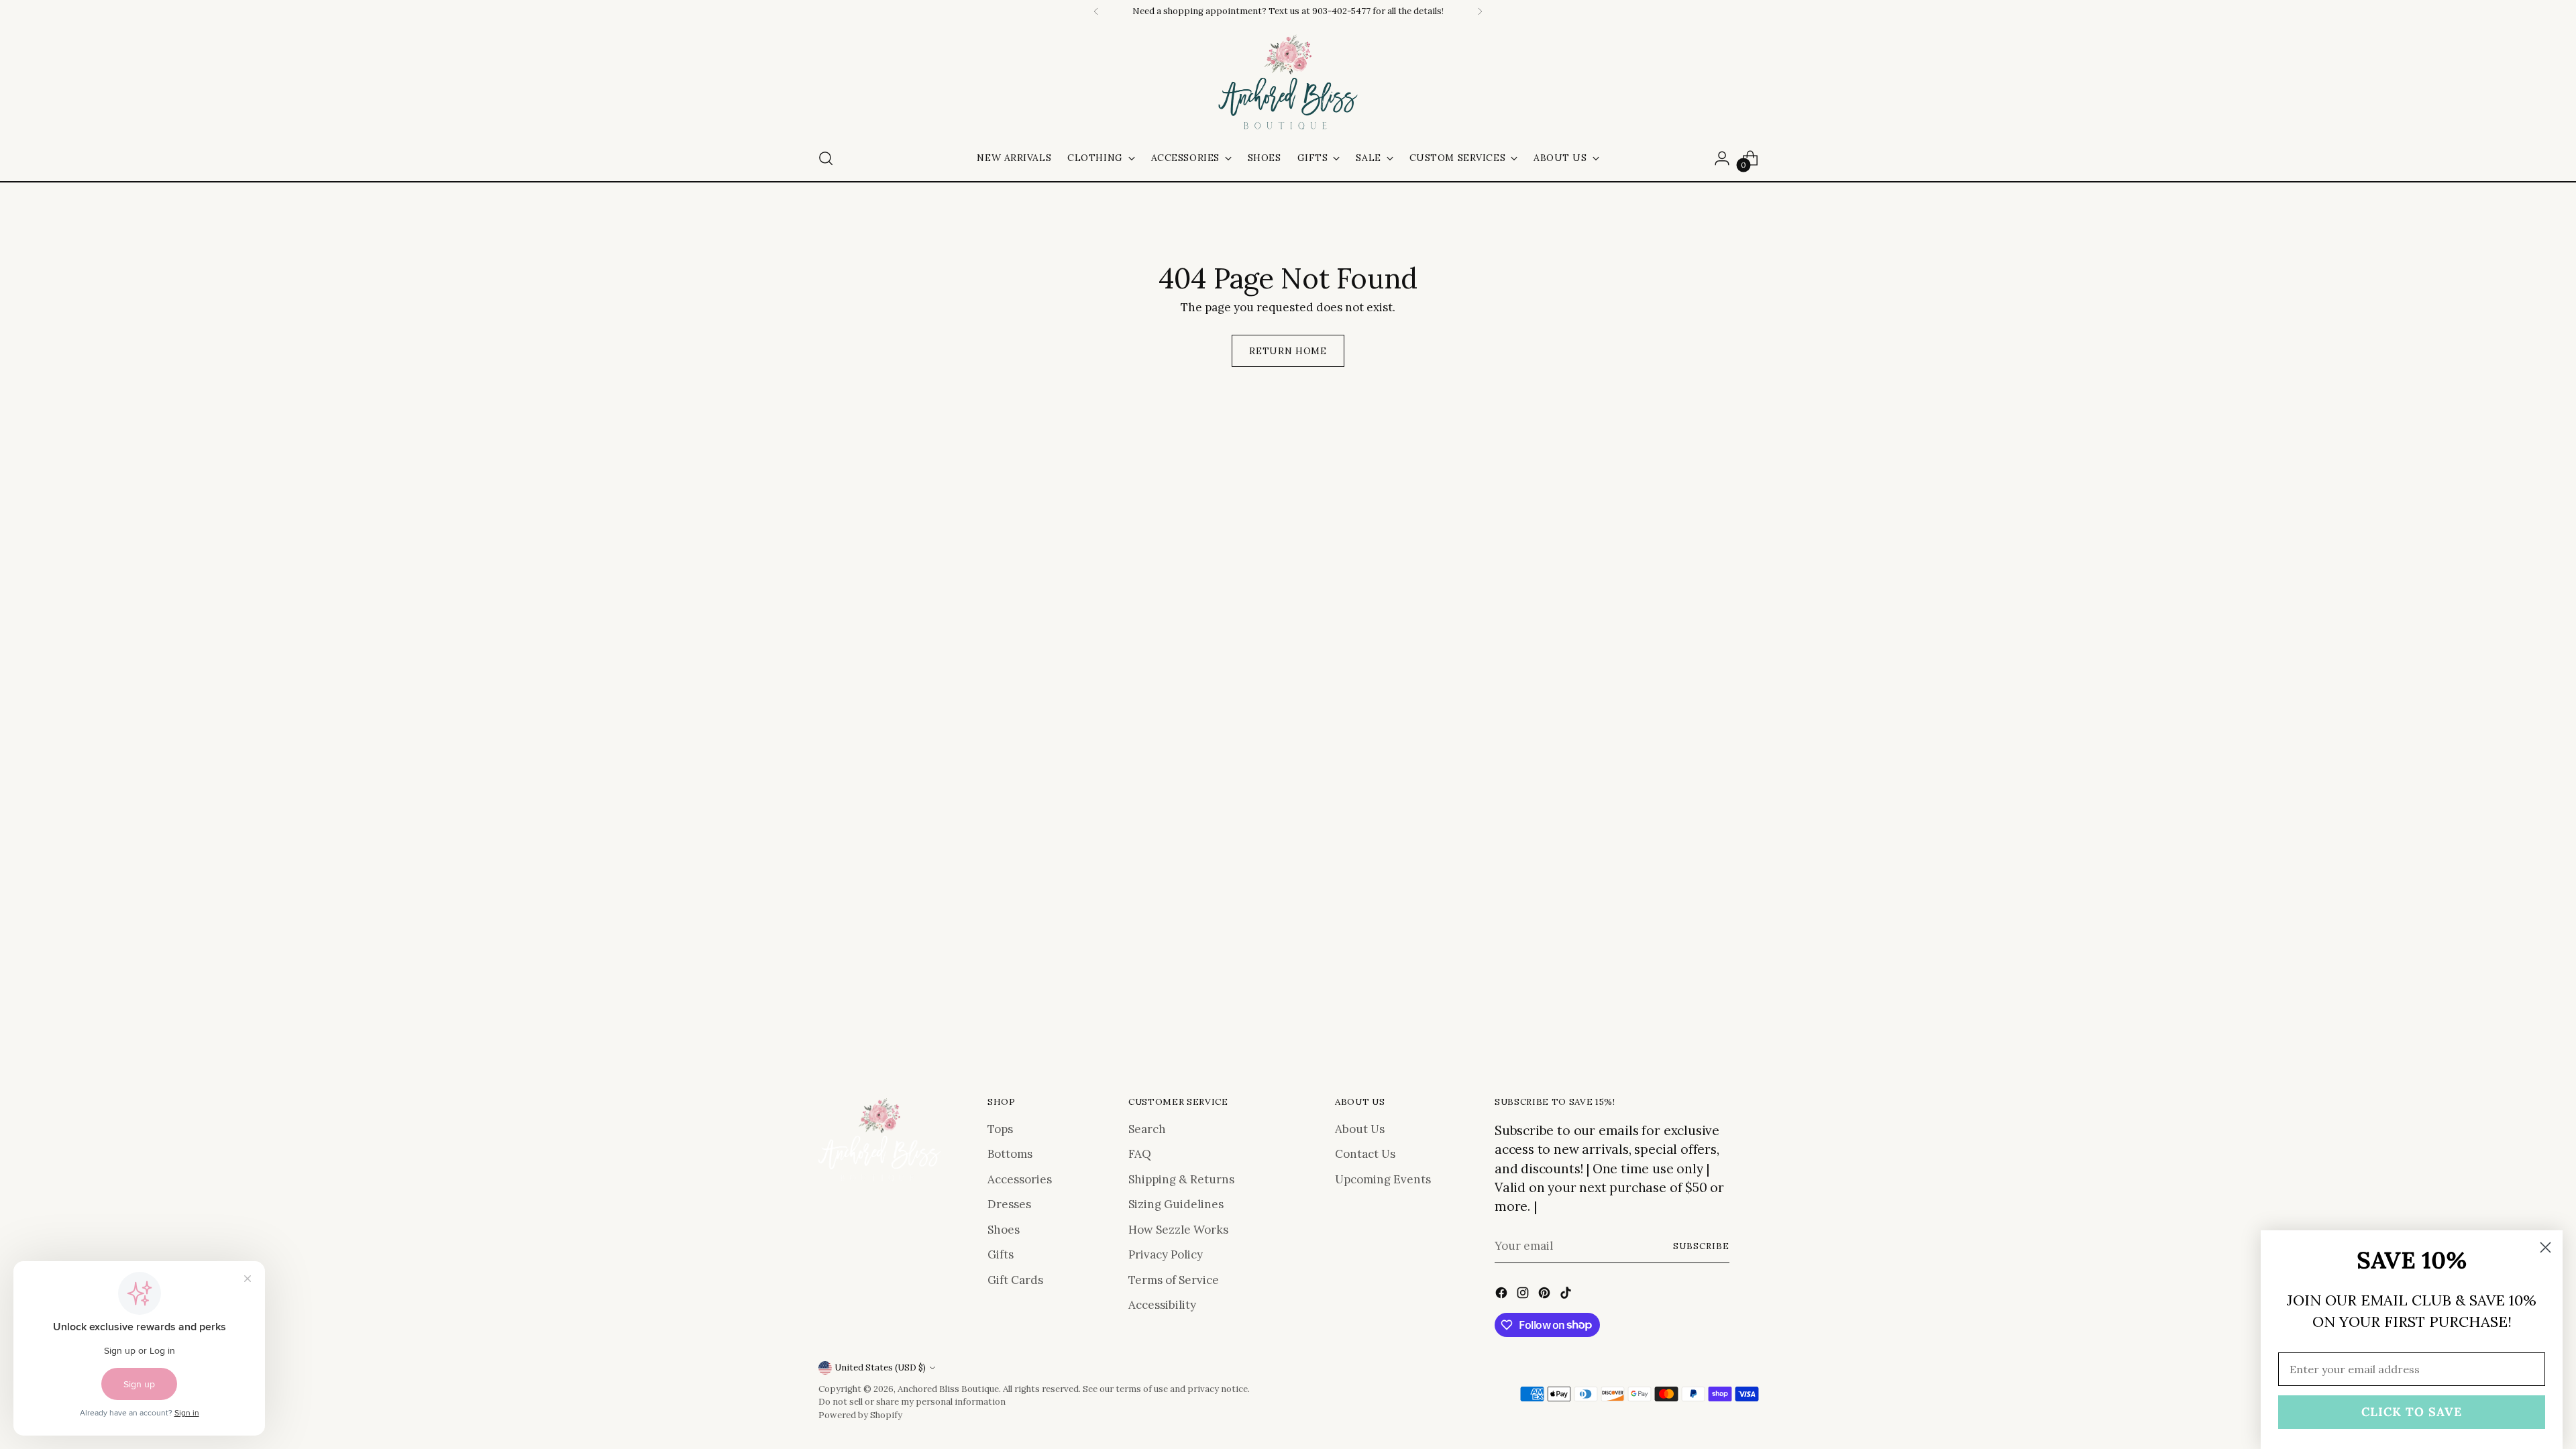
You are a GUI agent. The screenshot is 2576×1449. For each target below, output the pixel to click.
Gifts (1001, 1254)
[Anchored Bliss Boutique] (1288, 83)
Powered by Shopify (860, 1415)
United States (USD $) (880, 1367)
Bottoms (1010, 1154)
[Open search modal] (826, 158)
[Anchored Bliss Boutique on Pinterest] (1546, 1295)
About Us (1360, 1129)
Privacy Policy (1166, 1254)
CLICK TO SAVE (2412, 1412)
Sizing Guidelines (1176, 1204)
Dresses (1009, 1204)
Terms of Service (1174, 1280)
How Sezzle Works (1178, 1230)
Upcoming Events (1383, 1179)
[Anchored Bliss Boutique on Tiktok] (1567, 1295)
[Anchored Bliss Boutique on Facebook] (1503, 1295)
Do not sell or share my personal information (912, 1402)
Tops (1000, 1129)
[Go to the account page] (1722, 158)
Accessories (1020, 1179)
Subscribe (1701, 1246)
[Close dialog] (2545, 1247)
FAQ (1140, 1154)
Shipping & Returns (1181, 1179)
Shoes (1004, 1230)
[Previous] (1096, 11)
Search (1147, 1129)
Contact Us (1365, 1154)
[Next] (1480, 11)
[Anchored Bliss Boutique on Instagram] (1524, 1295)
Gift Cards (1015, 1280)
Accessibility (1162, 1305)
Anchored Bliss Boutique (948, 1389)
